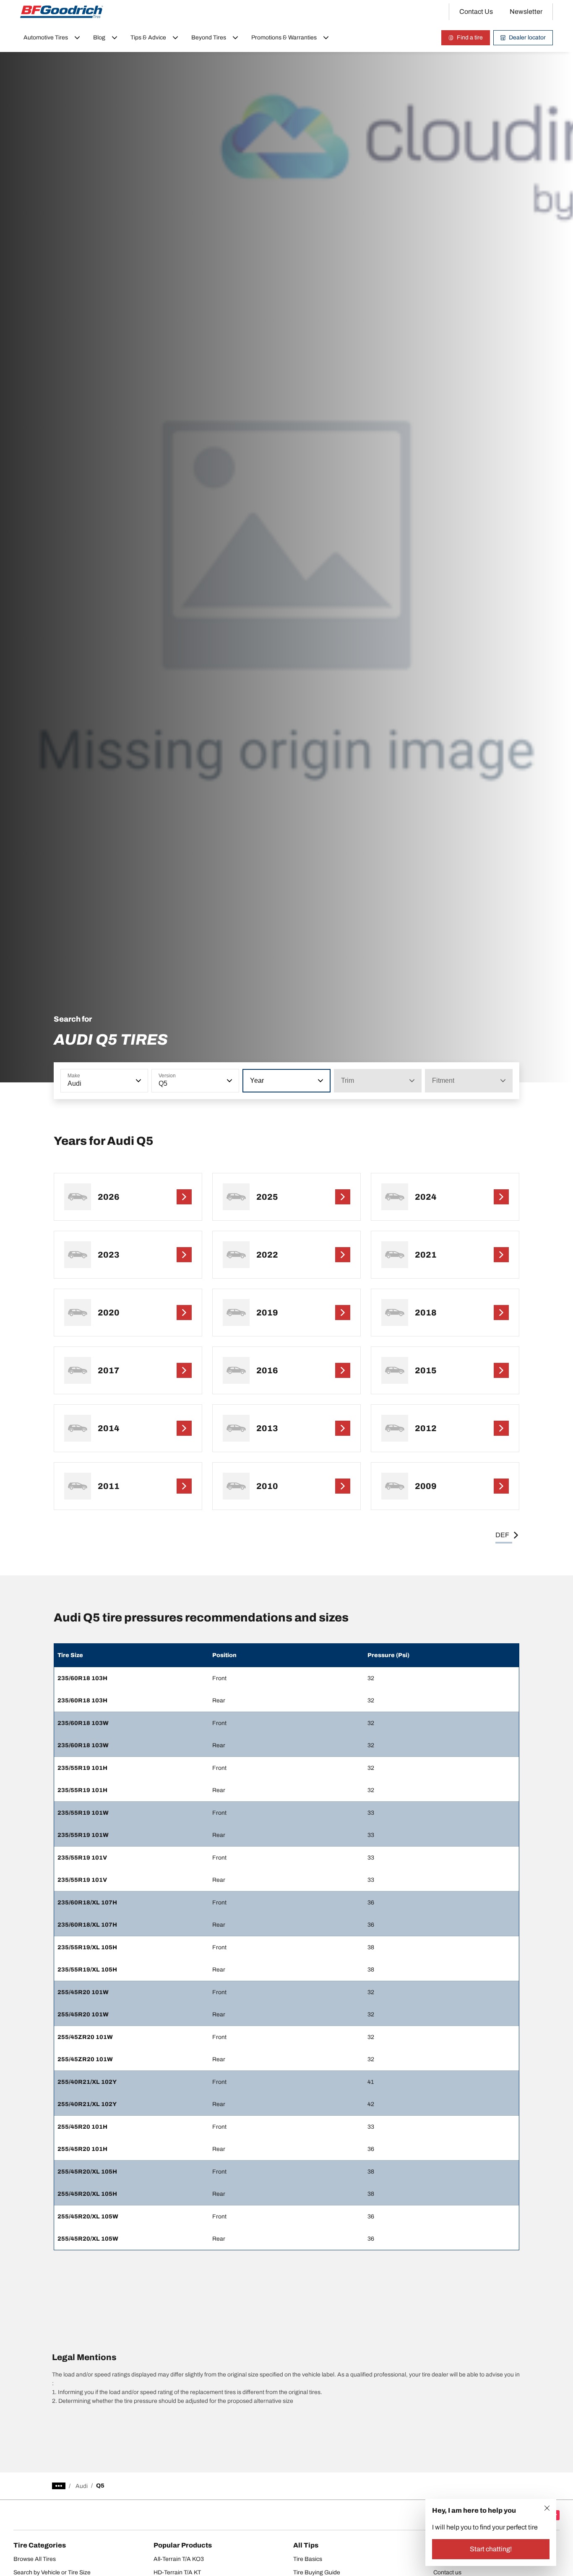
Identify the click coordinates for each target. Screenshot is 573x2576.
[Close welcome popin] (547, 2508)
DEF (502, 1535)
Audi (82, 2486)
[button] (138, 1081)
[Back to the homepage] (62, 12)
